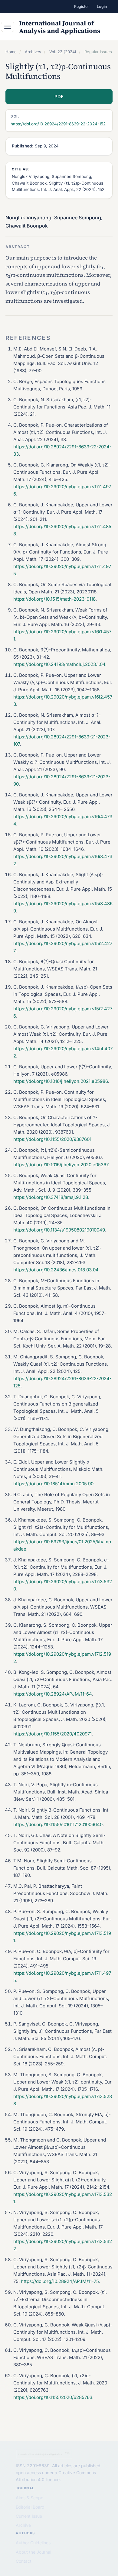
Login (102, 6)
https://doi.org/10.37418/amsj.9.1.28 (51, 1197)
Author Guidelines (33, 2543)
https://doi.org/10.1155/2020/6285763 (53, 2397)
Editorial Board (30, 2507)
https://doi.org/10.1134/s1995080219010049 (59, 1230)
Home (11, 52)
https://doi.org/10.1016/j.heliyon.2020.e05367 (61, 1165)
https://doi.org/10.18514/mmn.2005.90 (53, 1484)
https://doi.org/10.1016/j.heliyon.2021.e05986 (61, 1081)
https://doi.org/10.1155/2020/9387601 (52, 1139)
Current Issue (29, 2516)
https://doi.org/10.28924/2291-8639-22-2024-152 (58, 124)
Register (82, 6)
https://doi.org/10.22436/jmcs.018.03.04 (56, 1270)
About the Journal (33, 2552)
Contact (24, 2561)
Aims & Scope (29, 2498)
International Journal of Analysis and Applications (60, 27)
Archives (33, 52)
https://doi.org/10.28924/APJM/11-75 (60, 2281)
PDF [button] (59, 97)
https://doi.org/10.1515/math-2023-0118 (54, 599)
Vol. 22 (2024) (63, 52)
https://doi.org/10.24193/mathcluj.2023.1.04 (59, 664)
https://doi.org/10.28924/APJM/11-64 (52, 1694)
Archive (23, 2525)
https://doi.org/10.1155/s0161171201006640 (58, 1824)
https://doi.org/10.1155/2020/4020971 (52, 1734)
